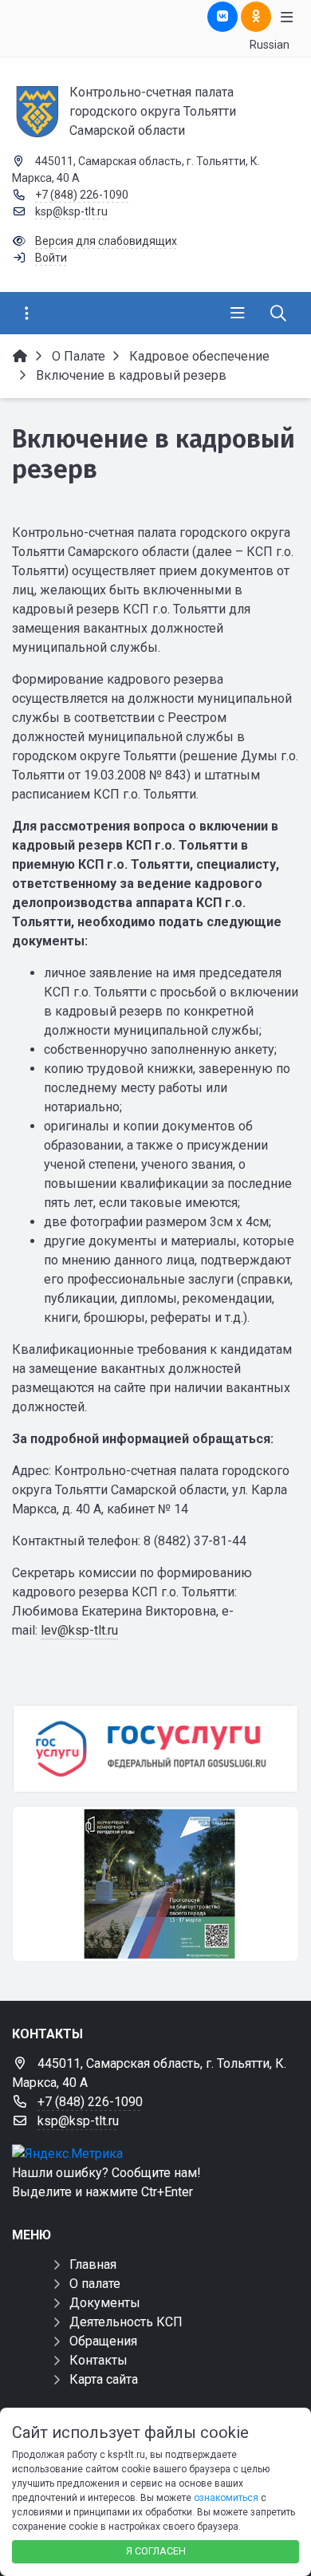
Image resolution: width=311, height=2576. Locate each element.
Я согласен (156, 2551)
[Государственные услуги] (155, 1749)
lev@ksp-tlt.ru (79, 1630)
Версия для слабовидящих (106, 241)
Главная (93, 2264)
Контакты (98, 2360)
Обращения (103, 2341)
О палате (95, 2284)
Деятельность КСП (126, 2322)
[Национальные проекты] (155, 1884)
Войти (51, 258)
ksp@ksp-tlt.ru (71, 211)
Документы (105, 2303)
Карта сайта (104, 2379)
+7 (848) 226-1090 (82, 195)
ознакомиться (226, 2498)
